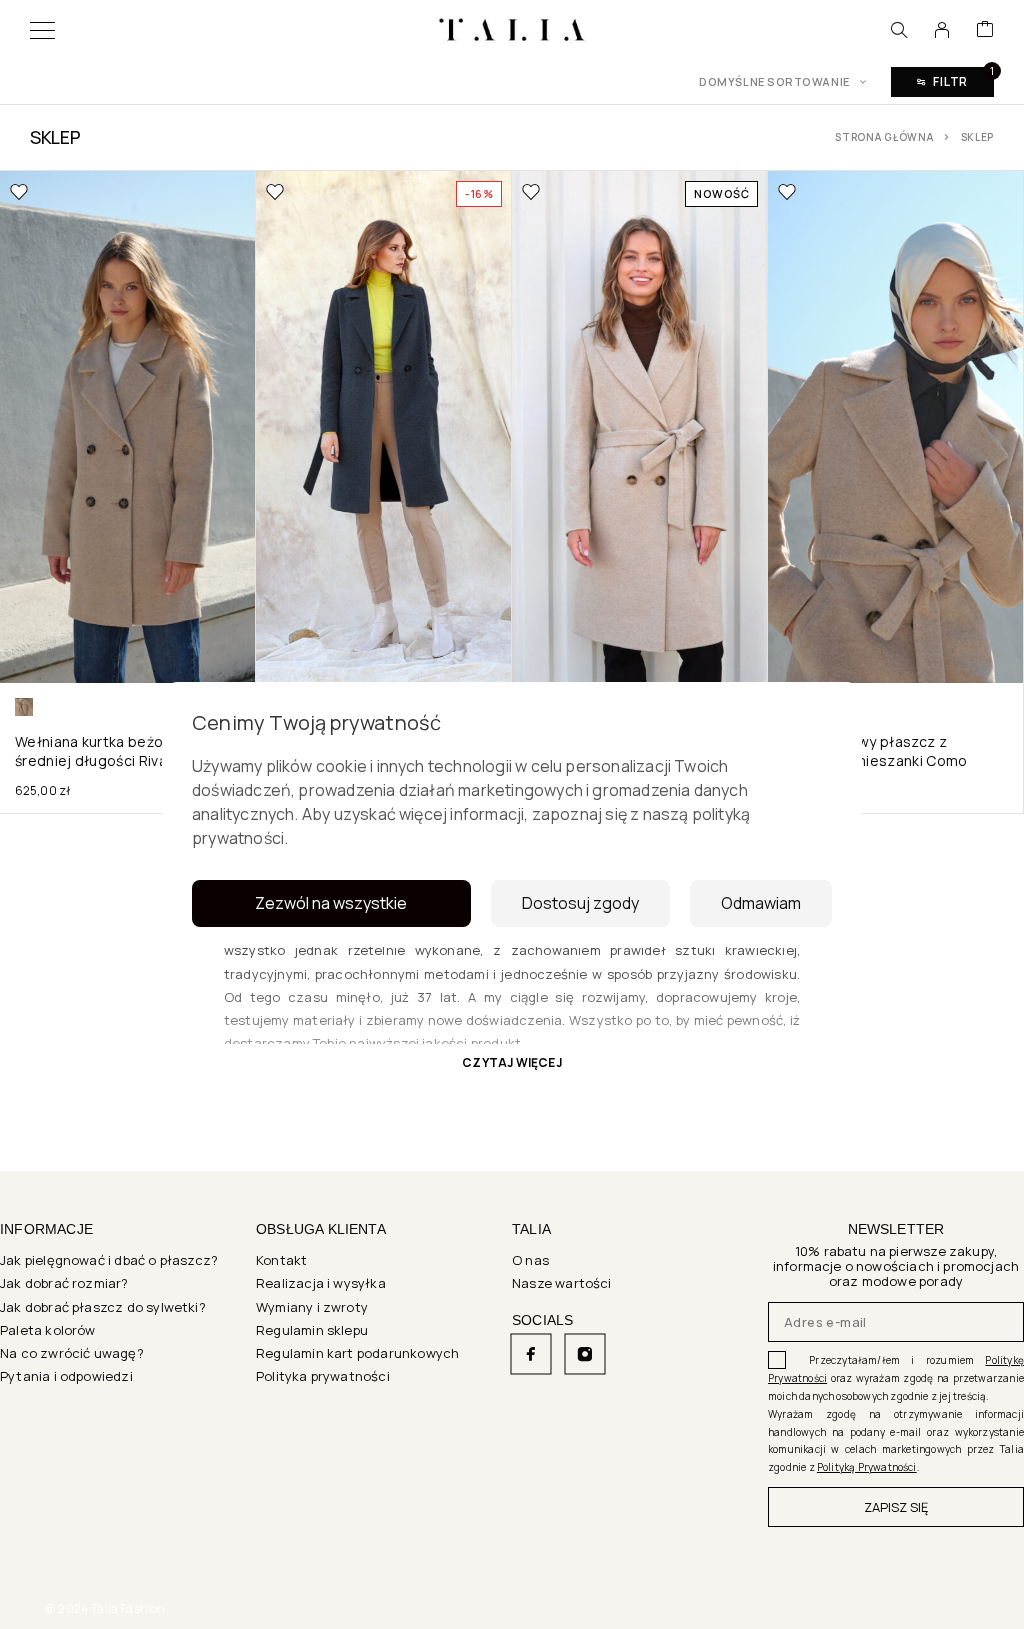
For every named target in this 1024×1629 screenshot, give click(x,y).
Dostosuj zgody (580, 903)
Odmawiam (761, 903)
